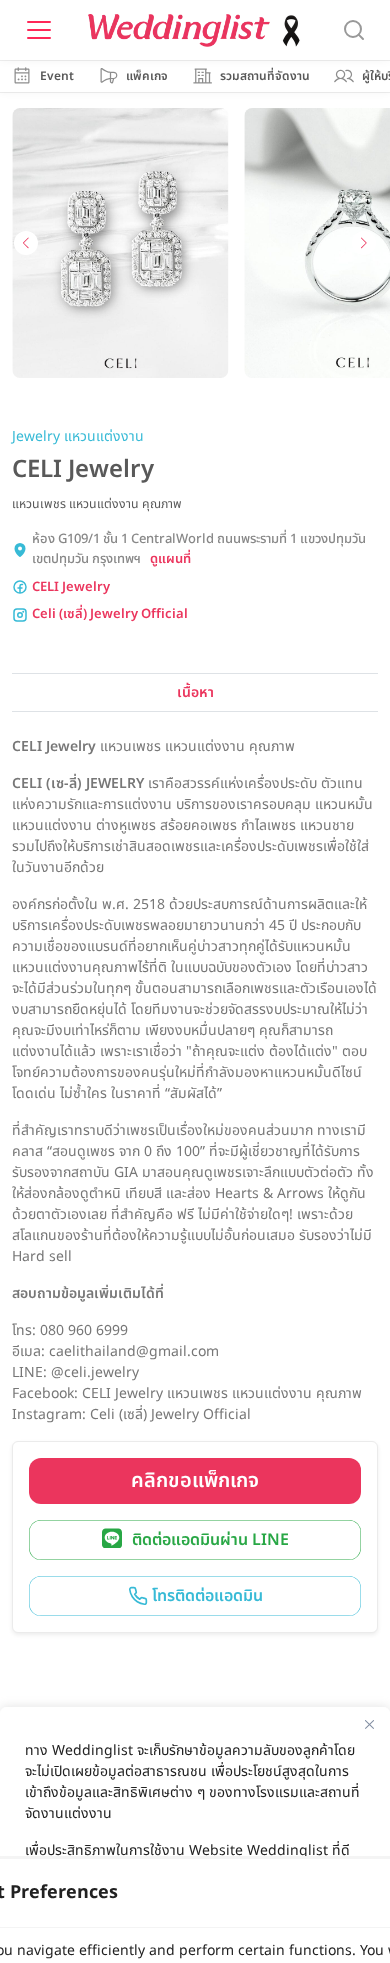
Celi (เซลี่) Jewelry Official (110, 614)
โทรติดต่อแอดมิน (205, 1596)
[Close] (369, 1724)
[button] (26, 243)
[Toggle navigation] (39, 30)
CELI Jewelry (71, 587)
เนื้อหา (195, 692)
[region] (195, 1835)
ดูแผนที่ (170, 559)
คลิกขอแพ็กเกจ (195, 1481)
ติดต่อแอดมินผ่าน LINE (210, 1540)
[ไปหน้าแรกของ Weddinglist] (198, 30)
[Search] (354, 30)
